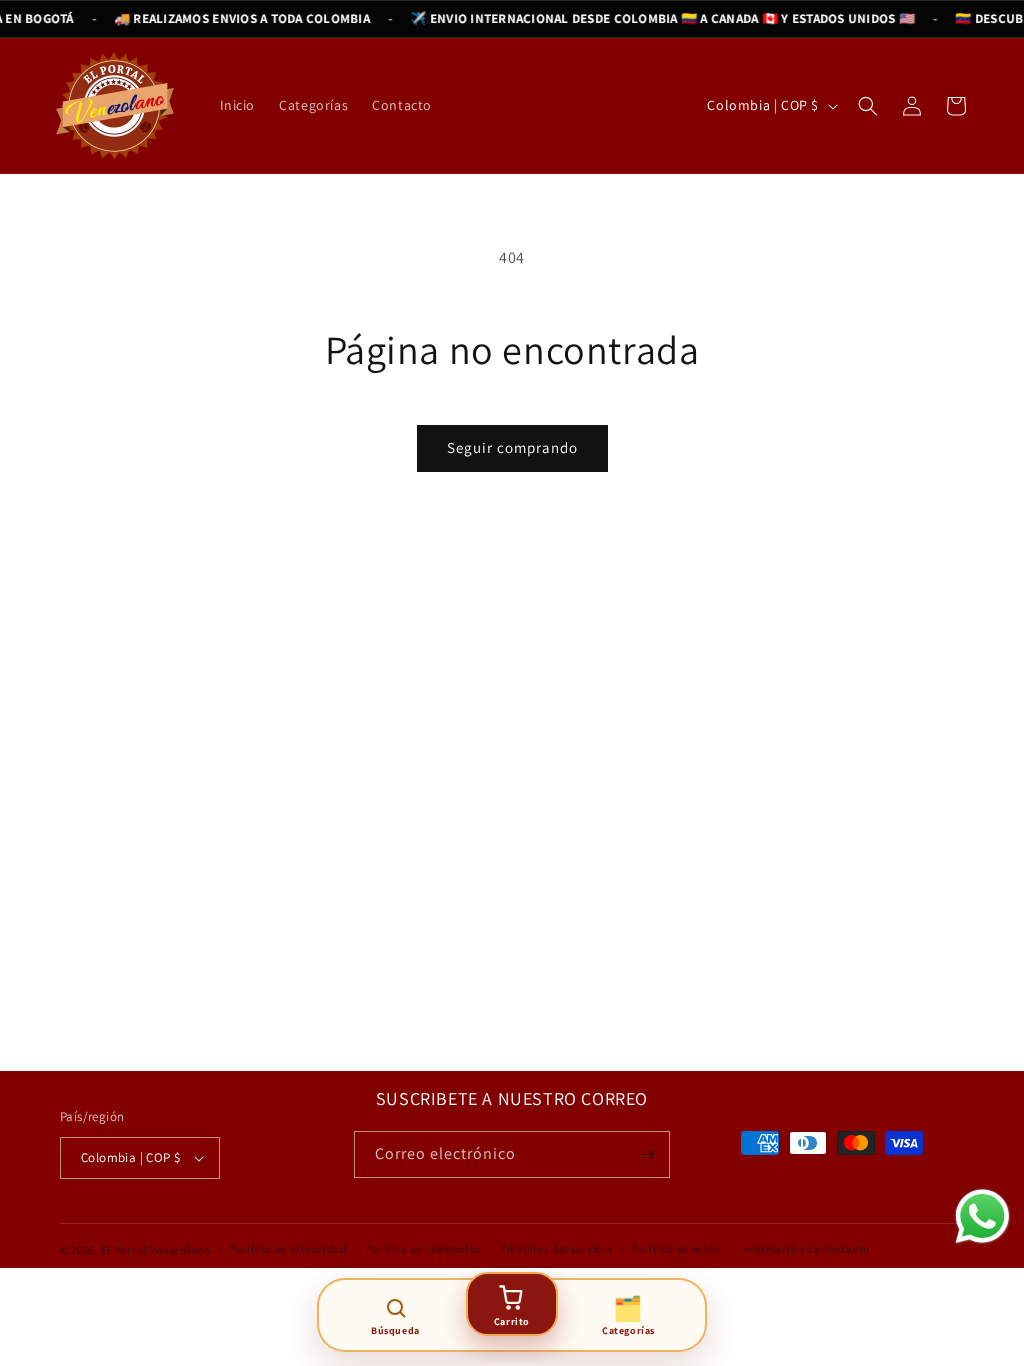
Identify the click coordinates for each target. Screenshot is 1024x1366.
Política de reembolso (423, 1249)
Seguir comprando (512, 447)
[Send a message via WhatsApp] (982, 1216)
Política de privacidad (288, 1249)
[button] (868, 106)
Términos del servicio (557, 1249)
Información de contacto (805, 1249)
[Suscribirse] (647, 1154)
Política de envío (676, 1249)
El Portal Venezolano (156, 1250)
